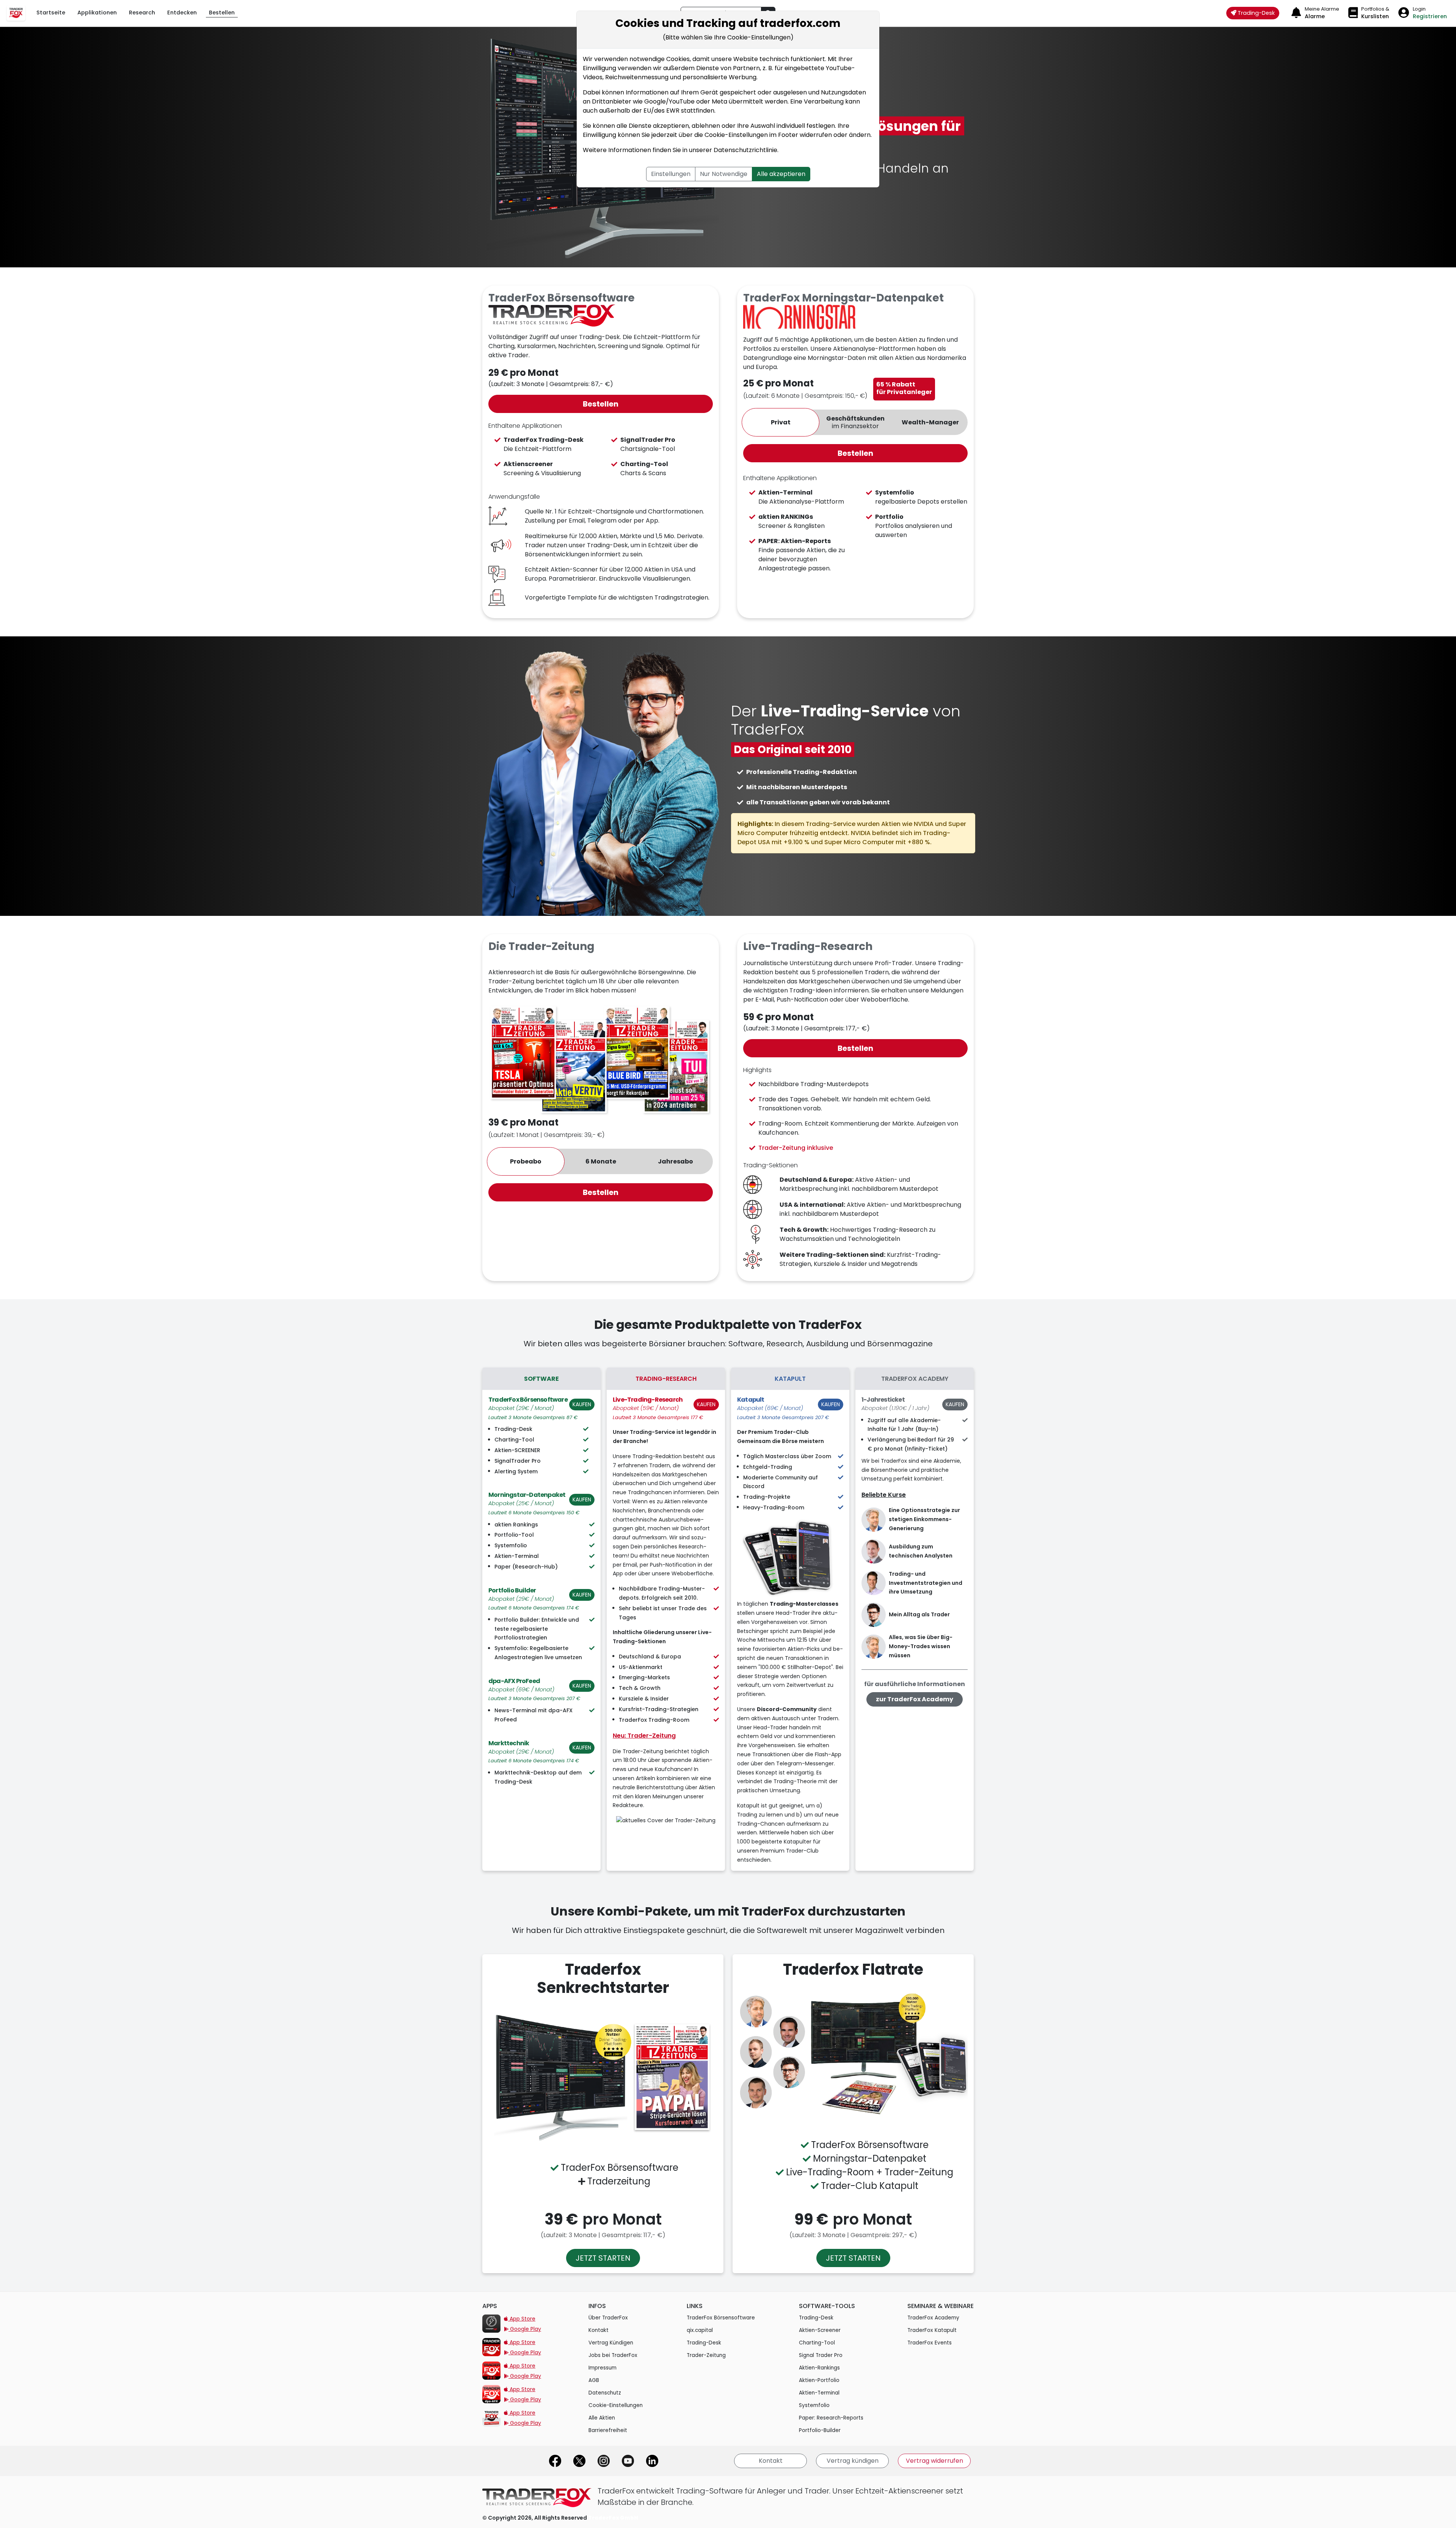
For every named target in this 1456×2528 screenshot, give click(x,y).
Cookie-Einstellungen (736, 135)
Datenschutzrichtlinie (745, 150)
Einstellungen (671, 174)
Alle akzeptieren (781, 174)
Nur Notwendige (724, 174)
